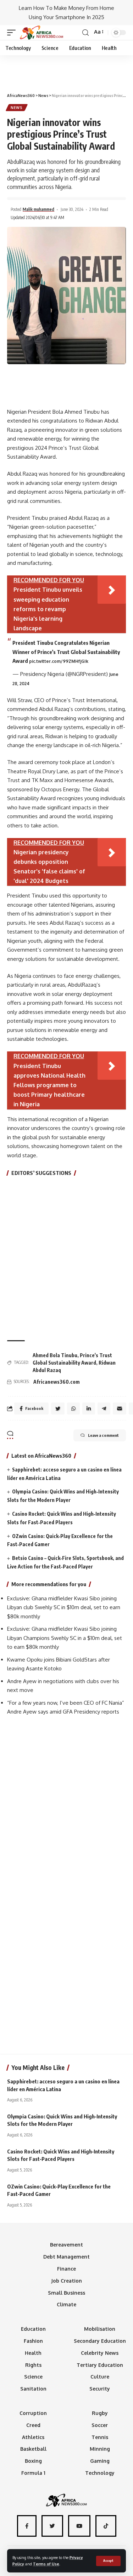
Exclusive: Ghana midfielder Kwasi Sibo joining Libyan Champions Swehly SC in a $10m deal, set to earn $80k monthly (65, 1638)
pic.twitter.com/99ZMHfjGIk (59, 661)
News (17, 108)
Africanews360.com (57, 1382)
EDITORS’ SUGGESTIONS (41, 1173)
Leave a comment (103, 1435)
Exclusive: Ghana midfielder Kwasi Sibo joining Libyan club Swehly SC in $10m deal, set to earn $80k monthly (64, 1607)
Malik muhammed (38, 209)
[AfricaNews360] (41, 33)
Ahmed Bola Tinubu (55, 1355)
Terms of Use (46, 2564)
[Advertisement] (67, 71)
